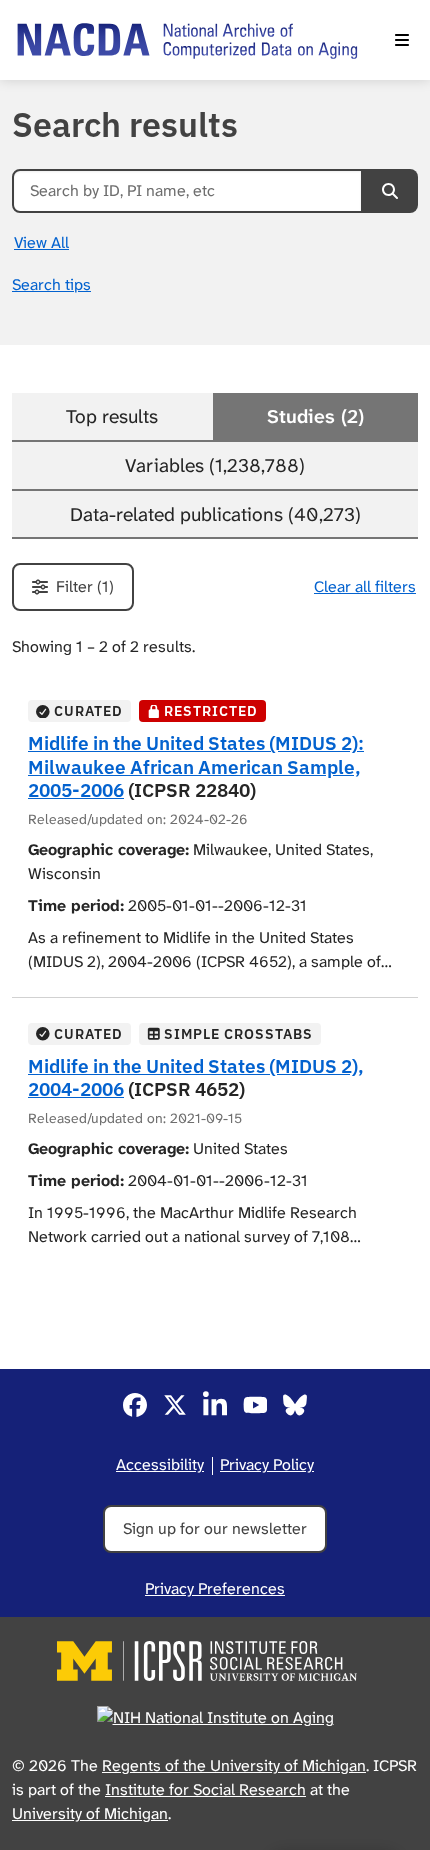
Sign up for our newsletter (215, 1528)
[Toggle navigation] (402, 40)
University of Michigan (90, 1813)
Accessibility (160, 1464)
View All (41, 242)
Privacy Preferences (215, 1588)
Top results (112, 416)
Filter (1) (85, 586)
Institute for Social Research (205, 1789)
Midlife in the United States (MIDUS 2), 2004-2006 (196, 1077)
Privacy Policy (267, 1464)
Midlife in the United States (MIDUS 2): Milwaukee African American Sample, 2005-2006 (196, 765)
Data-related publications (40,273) (215, 514)
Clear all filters (365, 586)
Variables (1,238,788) (215, 465)
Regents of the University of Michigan (234, 1765)
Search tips (51, 284)
